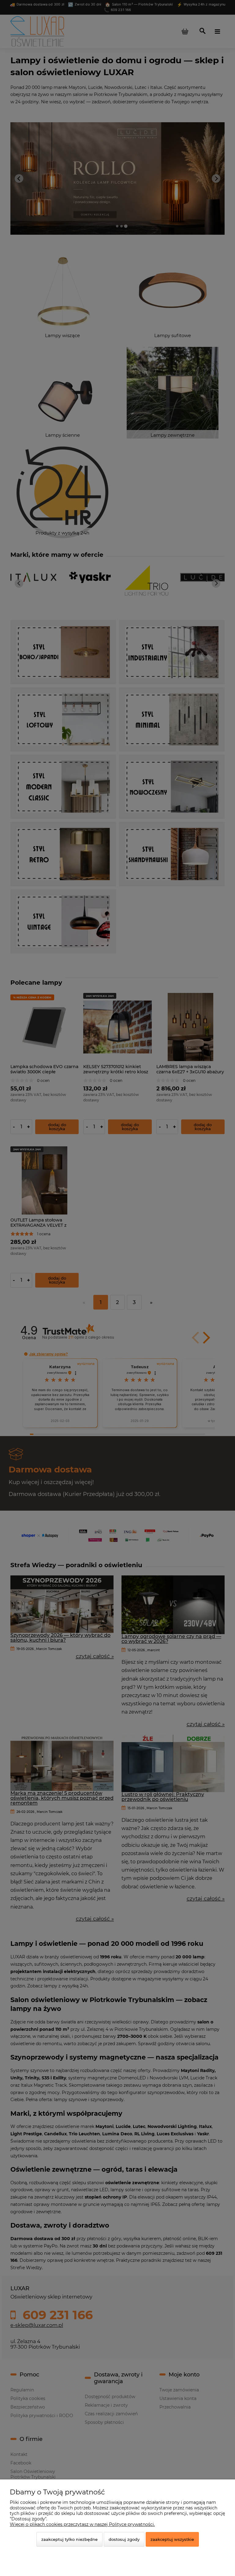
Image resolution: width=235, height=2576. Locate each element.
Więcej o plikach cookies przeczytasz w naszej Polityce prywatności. (82, 2524)
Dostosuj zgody (124, 2539)
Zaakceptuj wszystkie (172, 2539)
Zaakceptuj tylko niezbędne (69, 2539)
